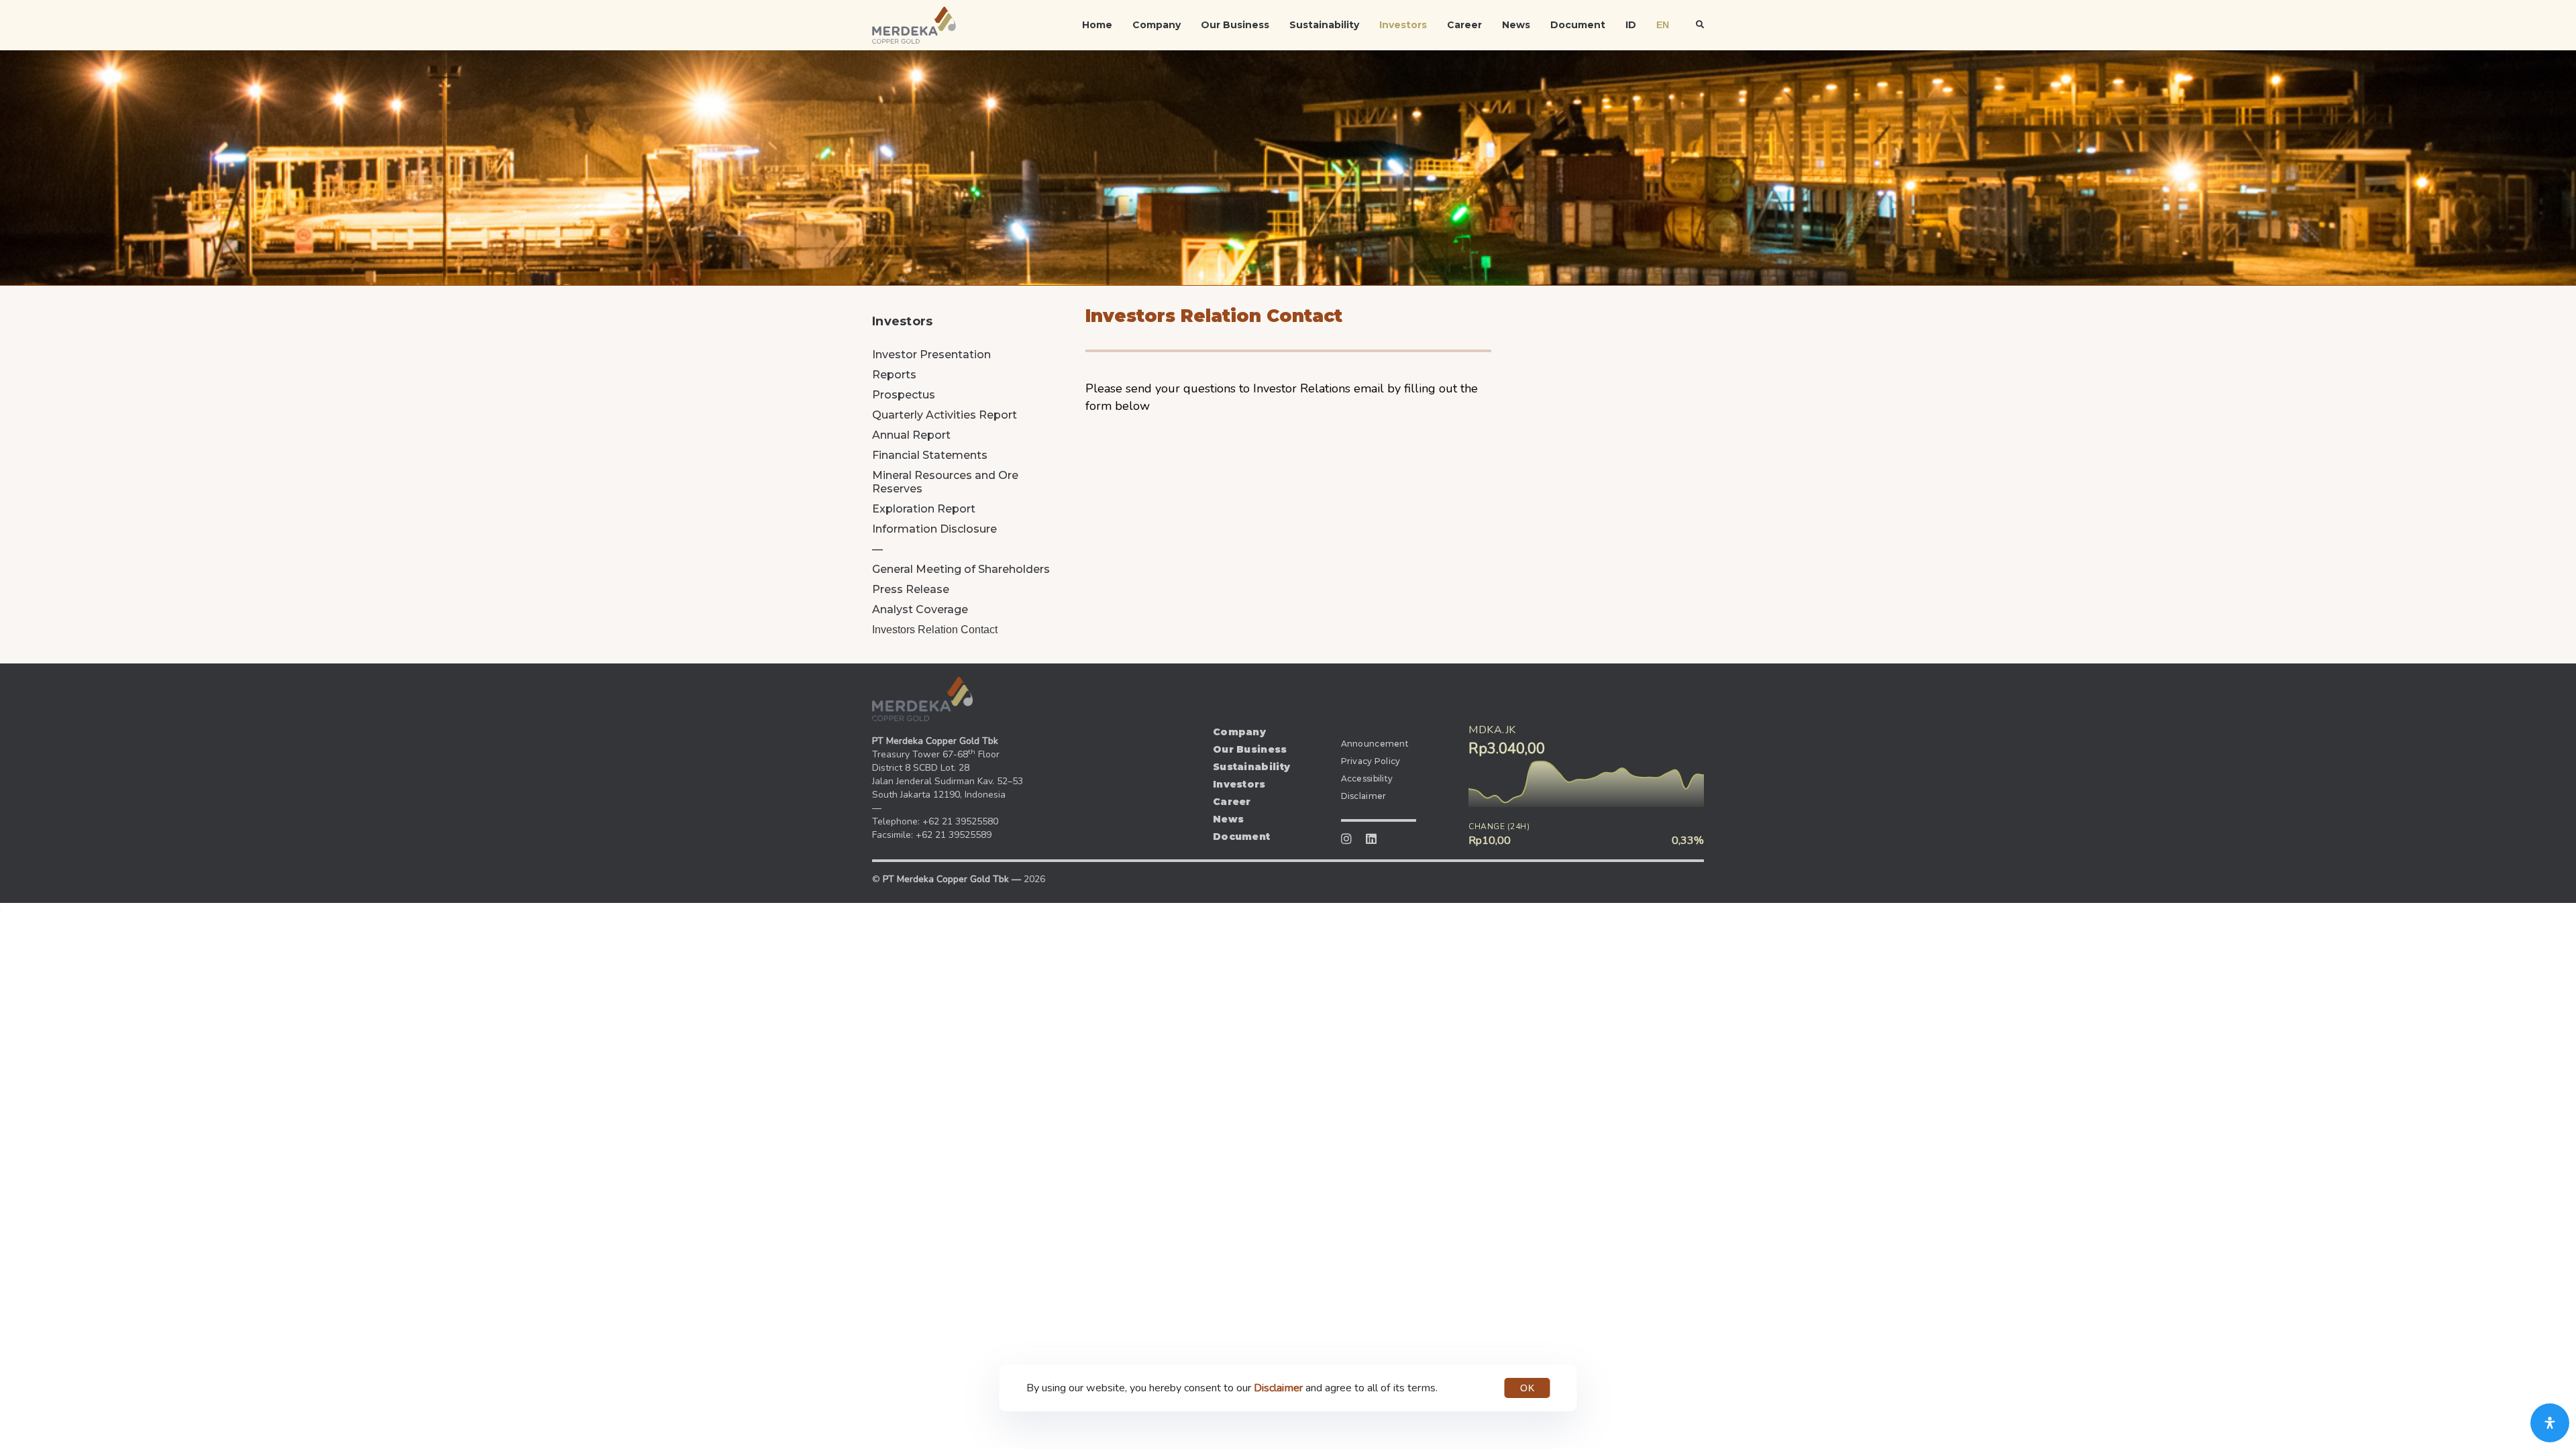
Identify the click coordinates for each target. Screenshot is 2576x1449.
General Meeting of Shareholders (961, 569)
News (1516, 25)
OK (1527, 1388)
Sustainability (1324, 25)
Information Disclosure (934, 529)
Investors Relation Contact (935, 630)
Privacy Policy (1371, 761)
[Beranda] (922, 699)
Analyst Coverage (920, 609)
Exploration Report (924, 509)
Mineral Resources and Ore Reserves (945, 482)
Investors (1403, 25)
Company (1157, 25)
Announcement (1375, 744)
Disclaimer (1364, 796)
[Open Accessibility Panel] (2550, 1423)
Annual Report (911, 435)
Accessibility (1367, 779)
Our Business (1235, 25)
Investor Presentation (931, 355)
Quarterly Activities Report (945, 415)
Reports (894, 375)
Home (1097, 25)
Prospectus (904, 395)
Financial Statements (930, 455)
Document (1578, 25)
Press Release (911, 589)
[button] (1700, 25)
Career (1464, 25)
